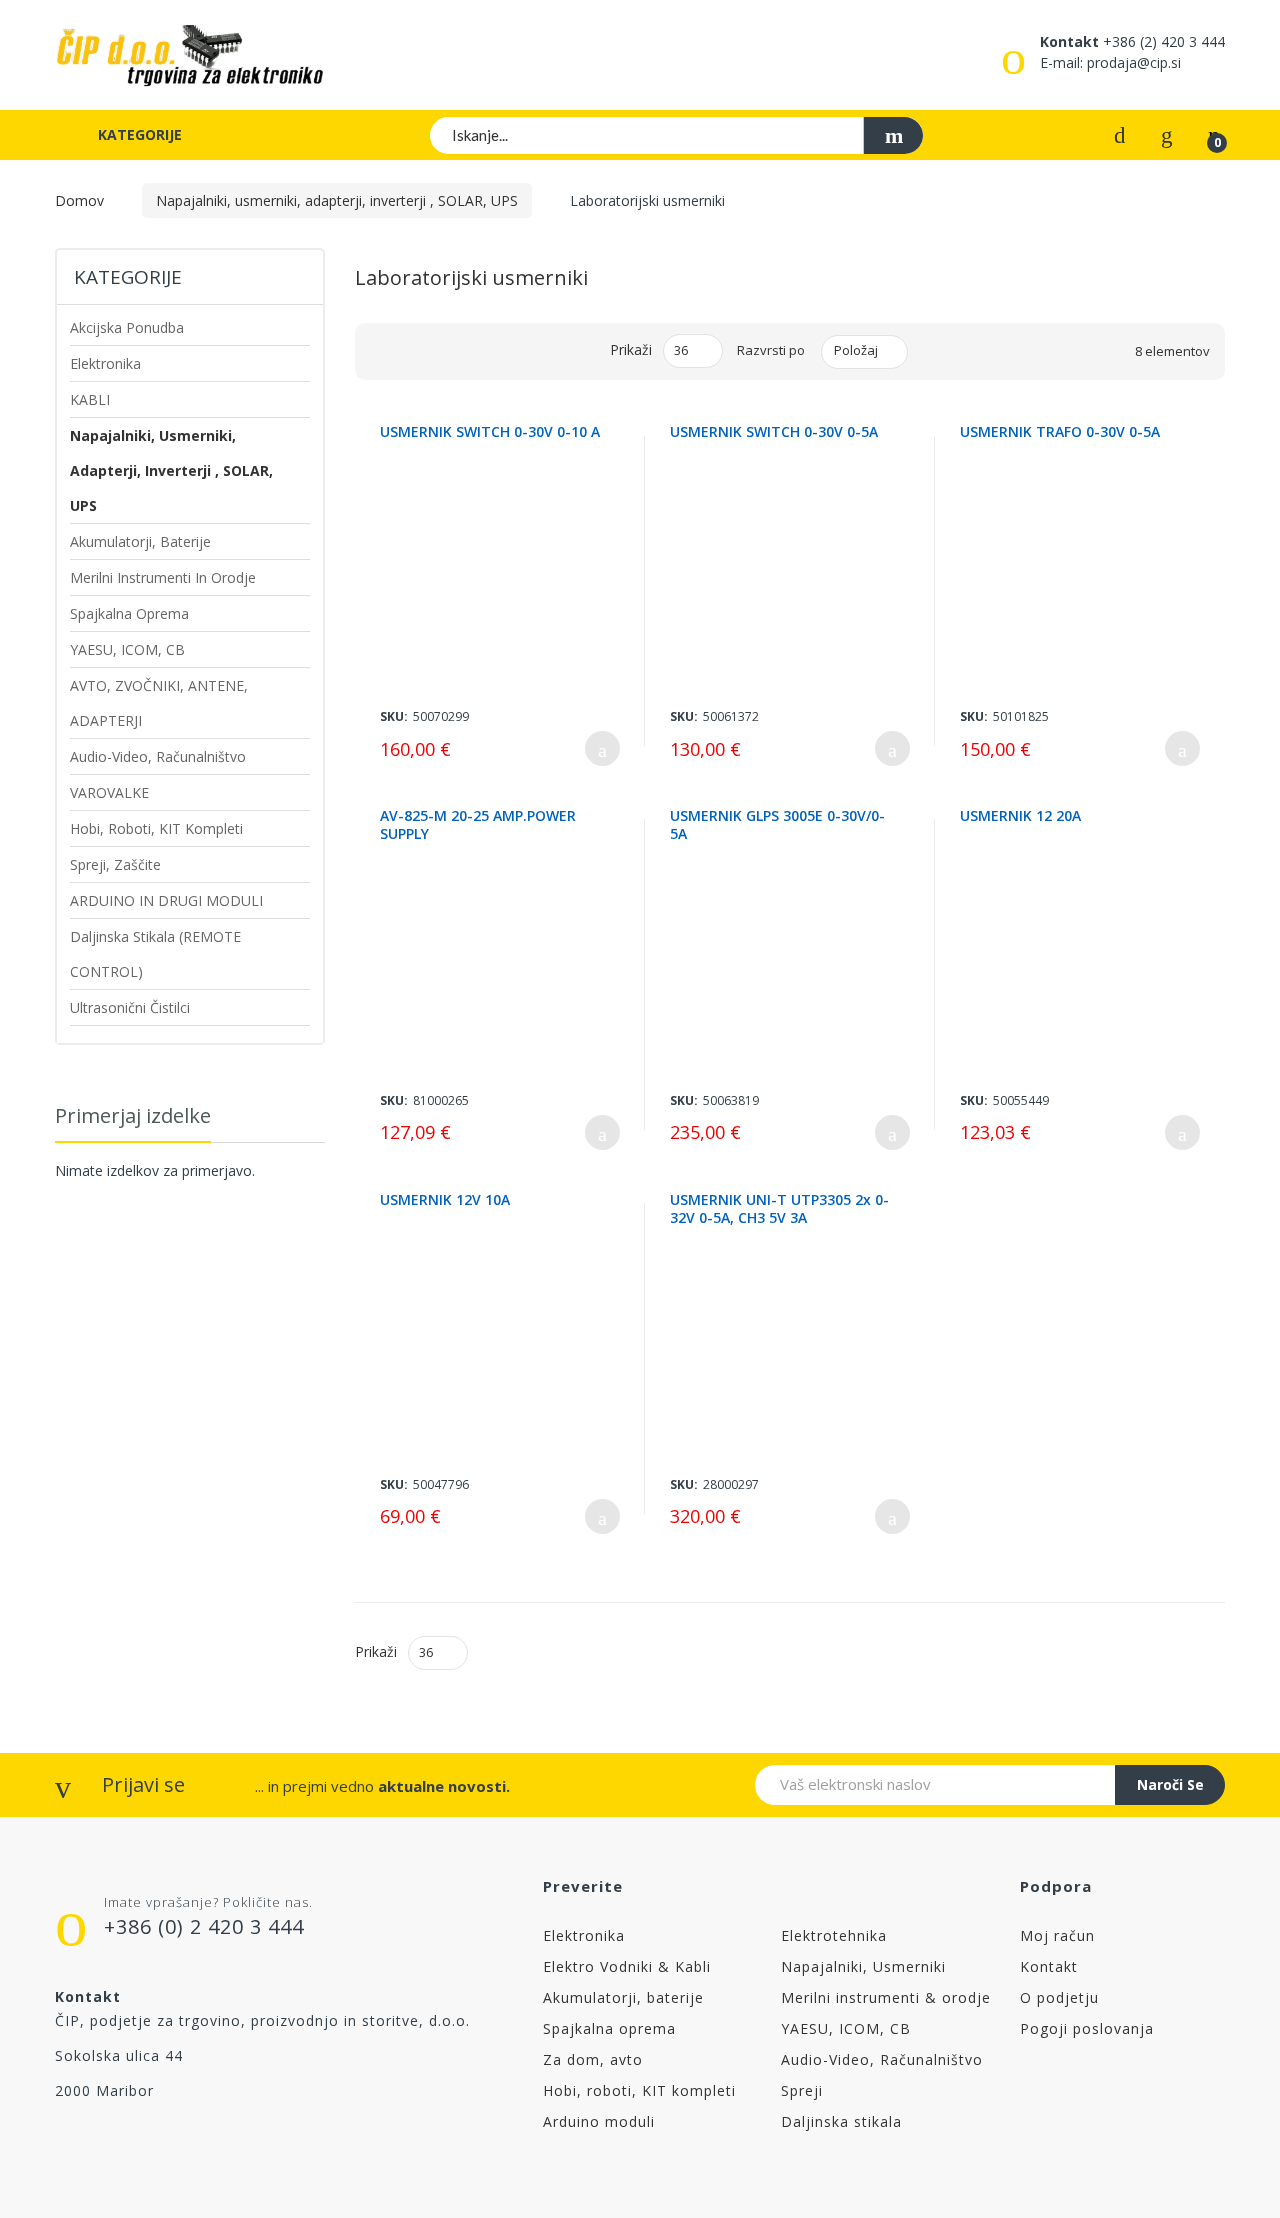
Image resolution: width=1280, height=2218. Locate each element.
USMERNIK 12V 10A (445, 1200)
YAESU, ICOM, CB (846, 2028)
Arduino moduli (599, 2121)
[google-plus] (189, 2141)
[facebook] (63, 2141)
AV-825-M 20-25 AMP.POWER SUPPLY (478, 825)
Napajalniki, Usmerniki (863, 1966)
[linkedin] (273, 2141)
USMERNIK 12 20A (1020, 816)
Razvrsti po (771, 350)
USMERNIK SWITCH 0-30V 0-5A (774, 432)
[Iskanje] (893, 135)
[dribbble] (231, 2141)
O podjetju (1059, 1997)
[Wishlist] (1167, 133)
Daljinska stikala (841, 2121)
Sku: (394, 716)
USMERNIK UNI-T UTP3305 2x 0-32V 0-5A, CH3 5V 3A (779, 1209)
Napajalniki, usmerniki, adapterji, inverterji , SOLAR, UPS (337, 200)
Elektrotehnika (834, 1935)
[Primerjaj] (1120, 133)
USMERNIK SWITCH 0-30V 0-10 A (490, 432)
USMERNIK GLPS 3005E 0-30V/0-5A (777, 825)
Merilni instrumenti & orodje (886, 1997)
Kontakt (1049, 1966)
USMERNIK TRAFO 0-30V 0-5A (1060, 432)
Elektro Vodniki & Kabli (627, 1966)
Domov (79, 200)
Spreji (802, 2090)
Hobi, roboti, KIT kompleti (639, 2090)
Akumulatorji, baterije (623, 1997)
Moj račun (1057, 1935)
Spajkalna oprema (609, 2028)
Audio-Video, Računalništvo (882, 2059)
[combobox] (677, 135)
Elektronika (584, 1935)
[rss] (147, 2141)
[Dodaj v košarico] (602, 748)
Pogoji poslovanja (1087, 2028)
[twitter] (105, 2141)
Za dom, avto (593, 2059)
